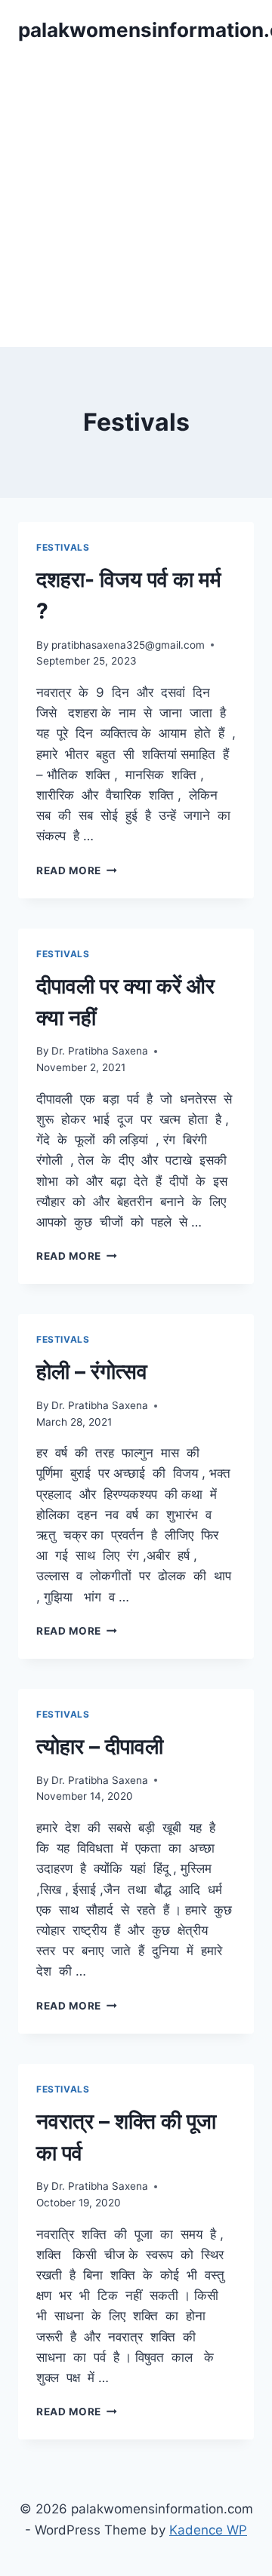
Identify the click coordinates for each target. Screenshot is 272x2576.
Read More (77, 870)
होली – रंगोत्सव (92, 1371)
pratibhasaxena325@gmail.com (128, 645)
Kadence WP (208, 2530)
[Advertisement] (136, 204)
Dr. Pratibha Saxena (100, 1051)
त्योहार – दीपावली (100, 1746)
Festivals (63, 547)
